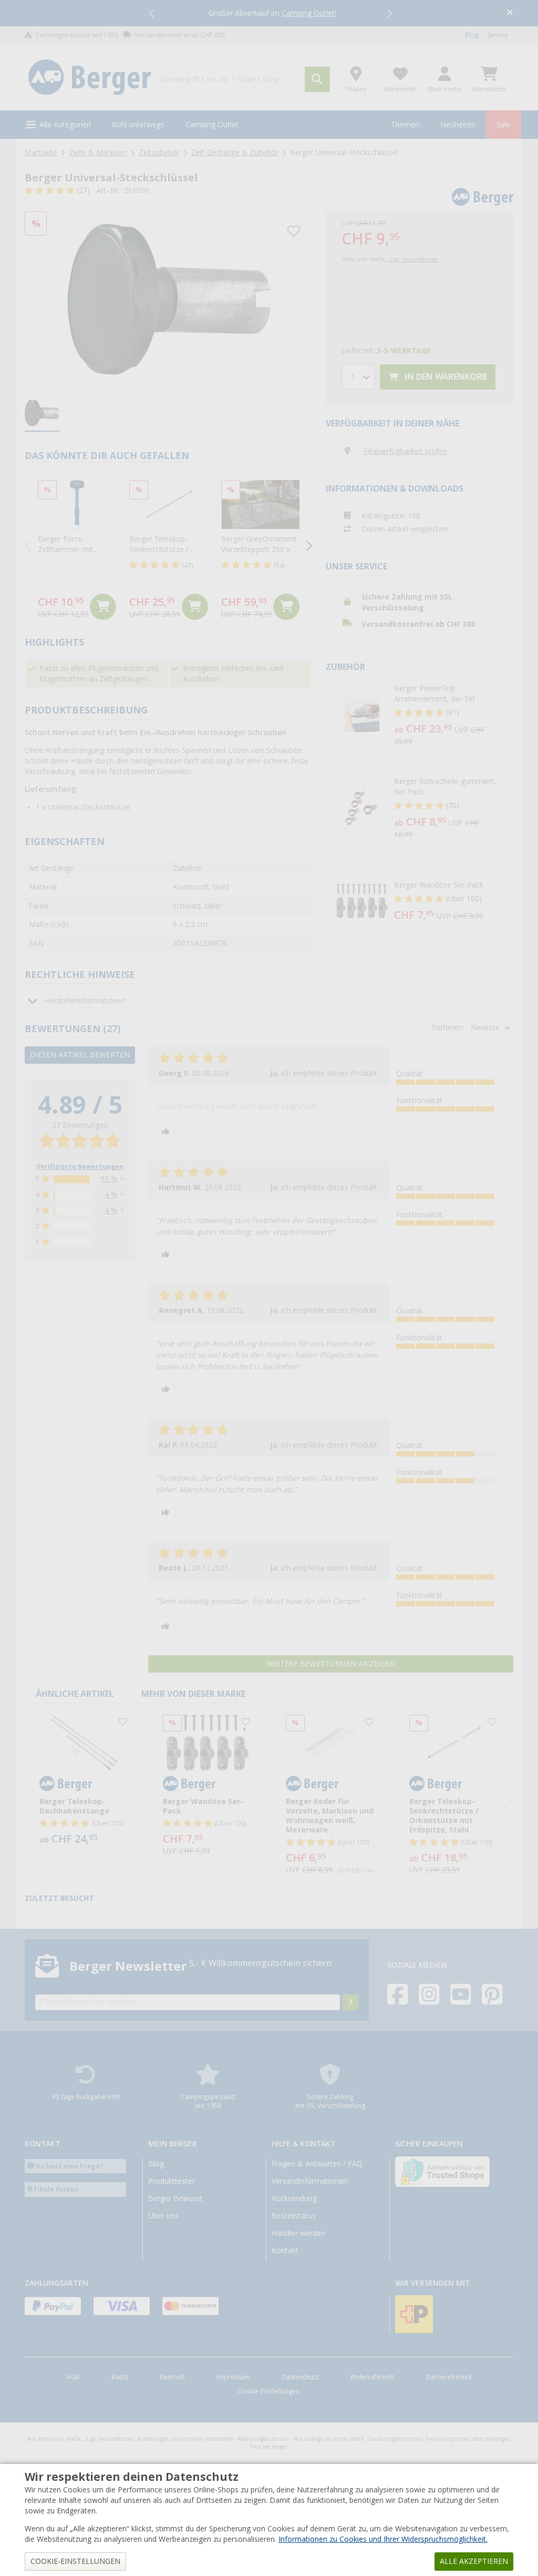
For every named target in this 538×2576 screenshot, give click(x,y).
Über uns (163, 2216)
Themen (405, 125)
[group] (42, 414)
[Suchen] (317, 79)
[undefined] (451, 716)
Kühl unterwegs (138, 125)
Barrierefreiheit (449, 2377)
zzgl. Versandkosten (413, 259)
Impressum (233, 2377)
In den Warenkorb (445, 377)
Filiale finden (56, 2189)
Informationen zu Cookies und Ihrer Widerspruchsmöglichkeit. (383, 2539)
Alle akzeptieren (474, 2561)
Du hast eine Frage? (70, 2166)
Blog (472, 35)
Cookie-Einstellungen (268, 2391)
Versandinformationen (309, 2181)
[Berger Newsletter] (350, 2002)
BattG (120, 2377)
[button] (152, 13)
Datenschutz (300, 2377)
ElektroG (172, 2377)
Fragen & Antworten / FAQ (317, 2164)
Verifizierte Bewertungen (80, 1167)
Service (498, 35)
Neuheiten (458, 125)
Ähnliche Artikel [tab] (75, 1694)
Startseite (41, 152)
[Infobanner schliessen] (510, 13)
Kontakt (285, 2251)
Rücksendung (294, 2198)
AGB (73, 2377)
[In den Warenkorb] (103, 607)
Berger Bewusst (175, 2198)
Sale (504, 125)
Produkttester (172, 2181)
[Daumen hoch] (165, 1132)
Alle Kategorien (65, 125)
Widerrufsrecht (372, 2377)
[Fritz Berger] (90, 78)
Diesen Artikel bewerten (80, 1055)
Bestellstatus (294, 2216)
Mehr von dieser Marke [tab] (193, 1694)
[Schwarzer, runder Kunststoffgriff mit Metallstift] (169, 299)
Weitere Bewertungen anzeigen (331, 1664)
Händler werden (298, 2233)
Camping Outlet (212, 125)
